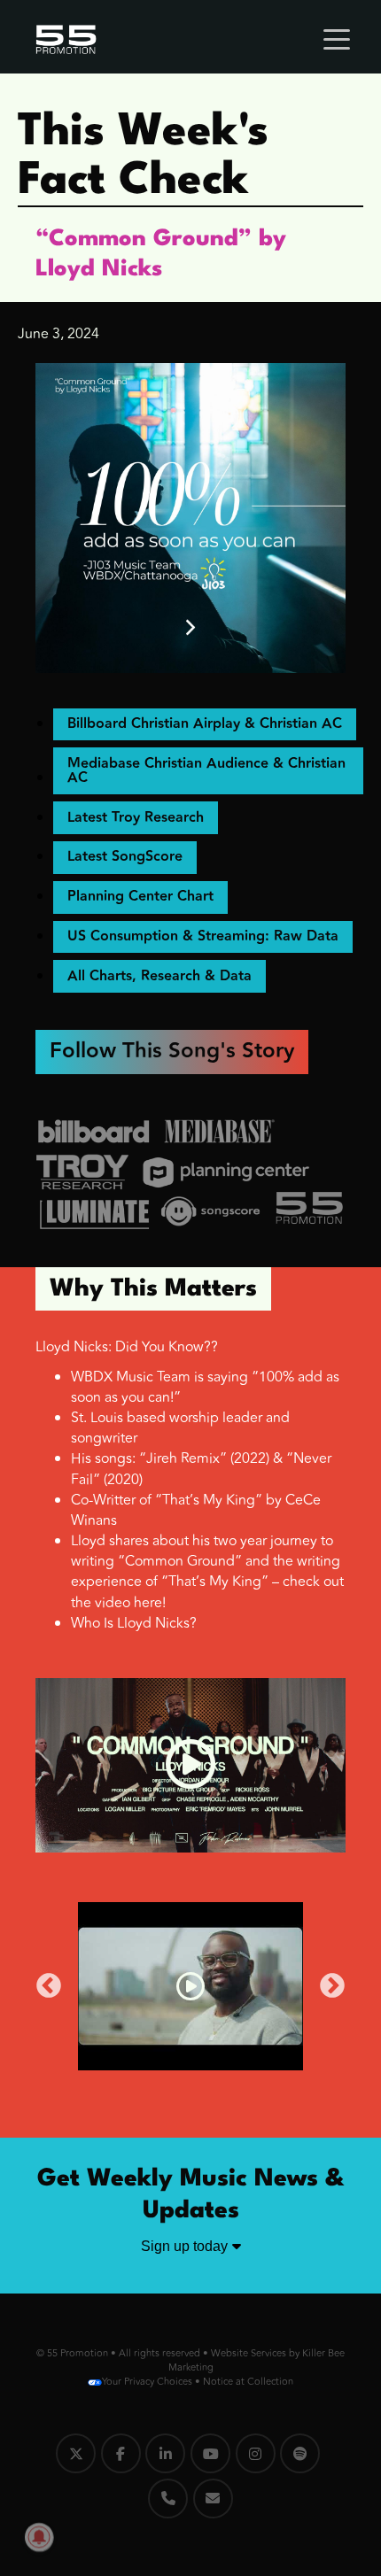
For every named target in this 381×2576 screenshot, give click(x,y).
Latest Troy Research (136, 818)
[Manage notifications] (39, 2537)
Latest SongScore (125, 857)
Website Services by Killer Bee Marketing (257, 2360)
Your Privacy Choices (147, 2382)
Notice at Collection (248, 2382)
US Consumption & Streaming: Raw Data (203, 936)
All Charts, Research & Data (159, 976)
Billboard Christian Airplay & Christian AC (205, 724)
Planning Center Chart (140, 897)
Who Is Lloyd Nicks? (134, 1623)
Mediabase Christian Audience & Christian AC (206, 771)
